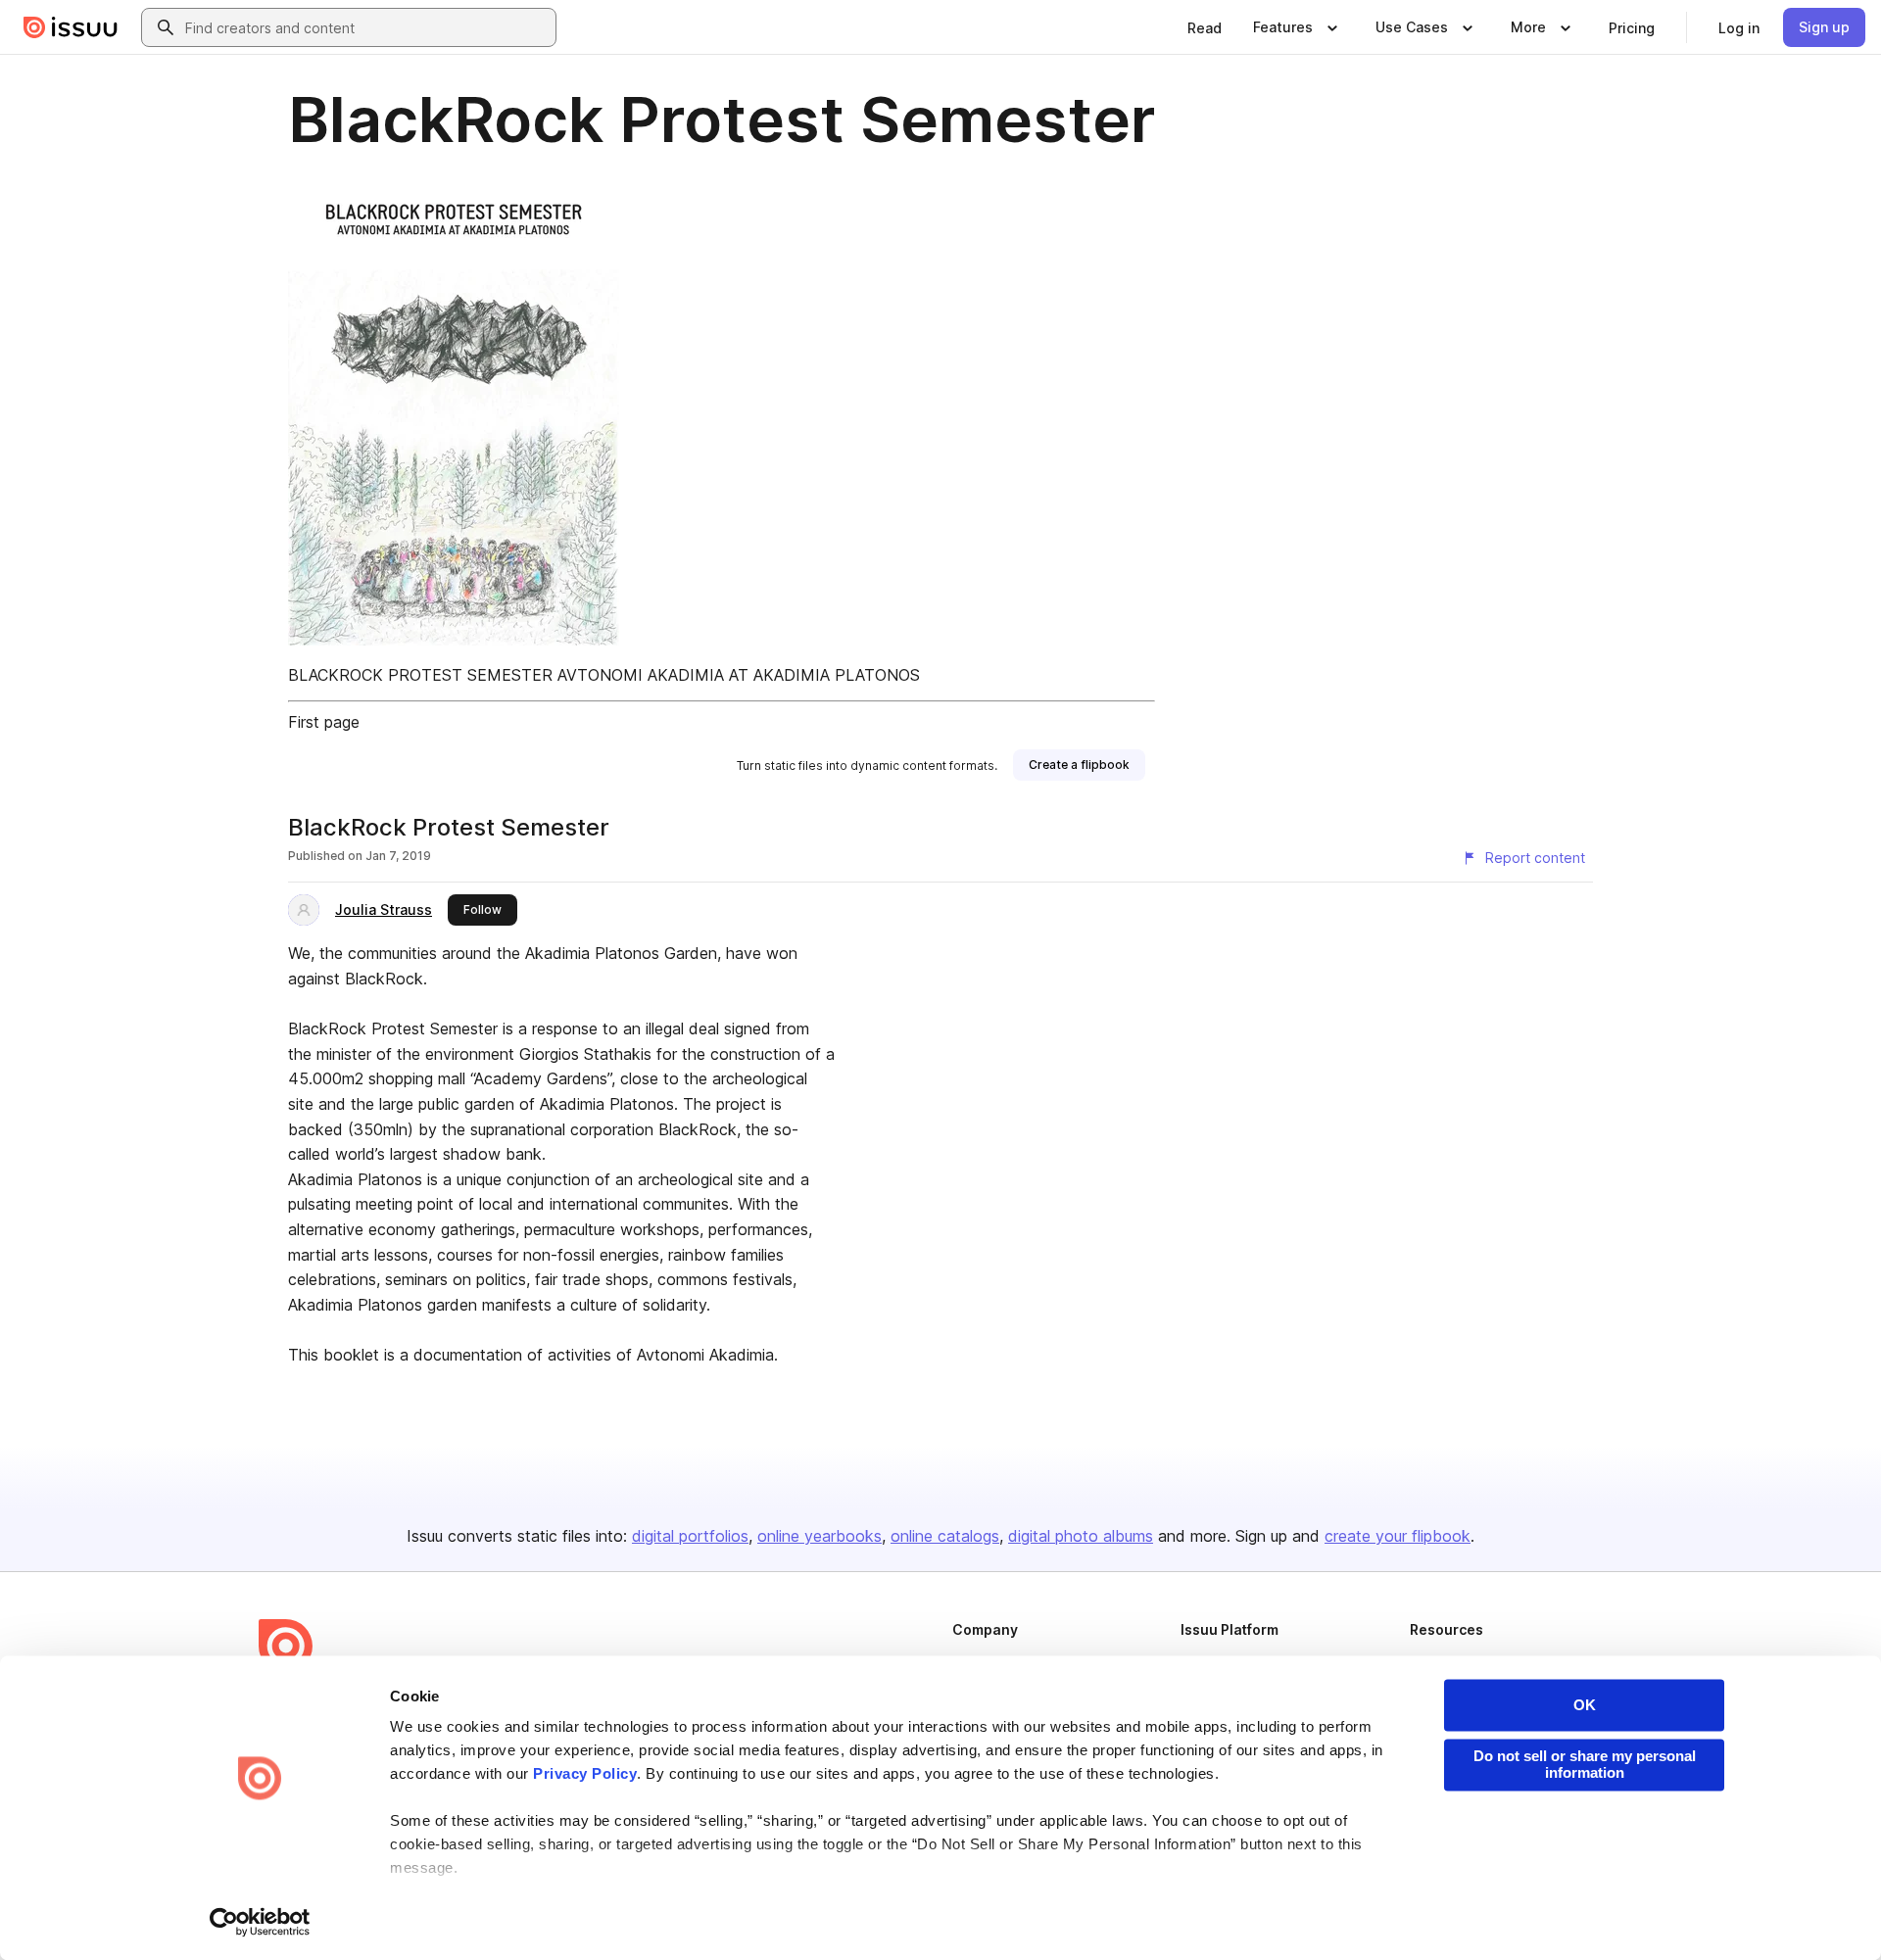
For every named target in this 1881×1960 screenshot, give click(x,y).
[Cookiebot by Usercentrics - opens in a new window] (260, 1922)
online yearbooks (820, 1536)
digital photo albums (1081, 1536)
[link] (1205, 27)
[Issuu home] (71, 27)
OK (1585, 1705)
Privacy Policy (585, 1774)
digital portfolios (690, 1536)
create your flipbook (1398, 1536)
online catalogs (945, 1536)
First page (324, 722)
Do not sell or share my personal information (1585, 1764)
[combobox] (366, 27)
